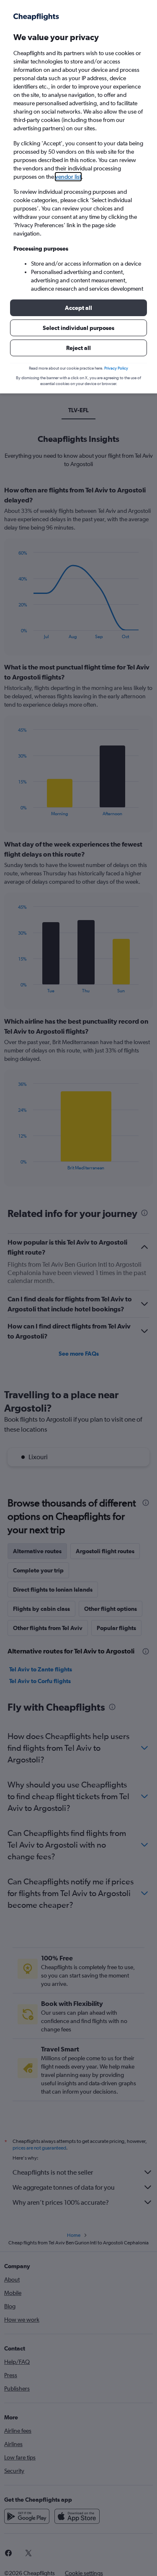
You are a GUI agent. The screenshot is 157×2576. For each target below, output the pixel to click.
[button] (78, 308)
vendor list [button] (68, 177)
